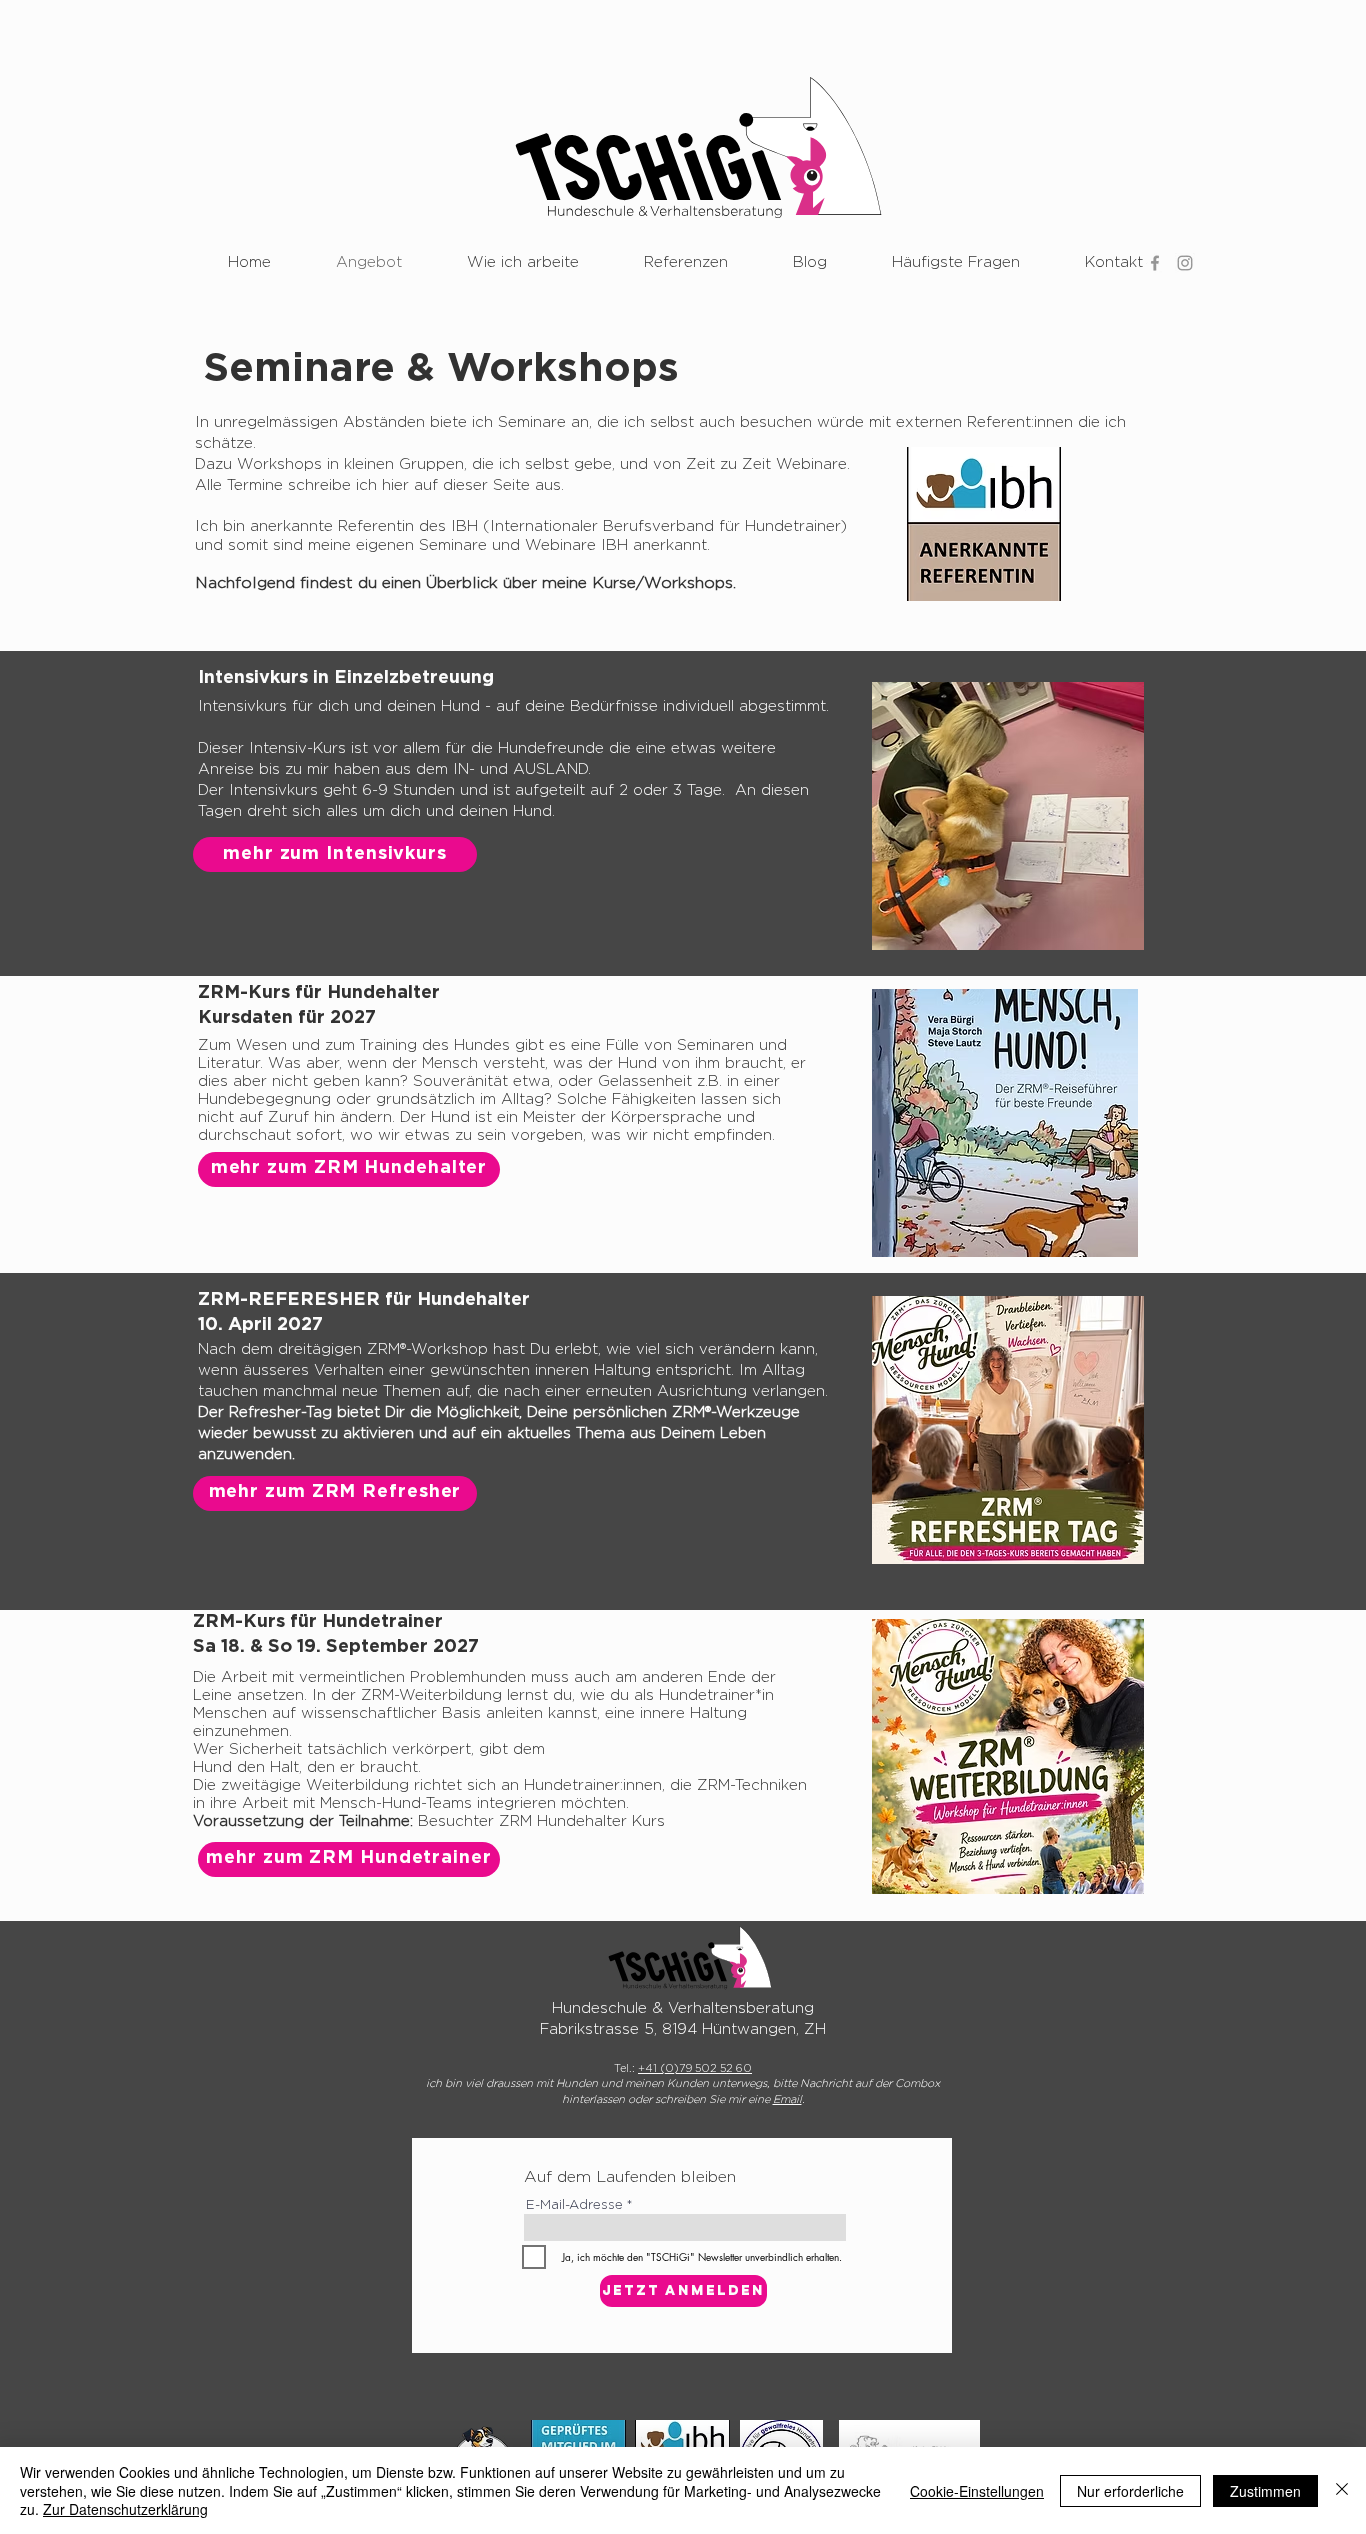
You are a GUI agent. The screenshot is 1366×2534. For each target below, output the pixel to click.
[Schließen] (1342, 2490)
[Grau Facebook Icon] (1155, 263)
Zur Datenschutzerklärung (125, 2509)
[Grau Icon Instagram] (1185, 263)
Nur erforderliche (1130, 2491)
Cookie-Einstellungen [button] (977, 2491)
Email (787, 2099)
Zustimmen (1265, 2491)
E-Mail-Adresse (574, 2205)
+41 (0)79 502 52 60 (695, 2068)
